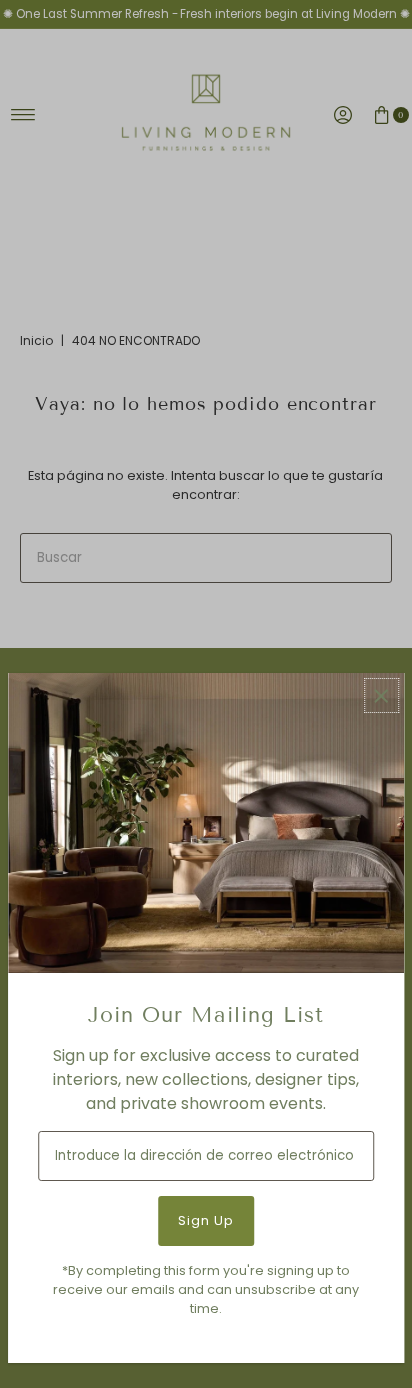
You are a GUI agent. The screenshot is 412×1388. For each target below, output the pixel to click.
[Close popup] (381, 695)
